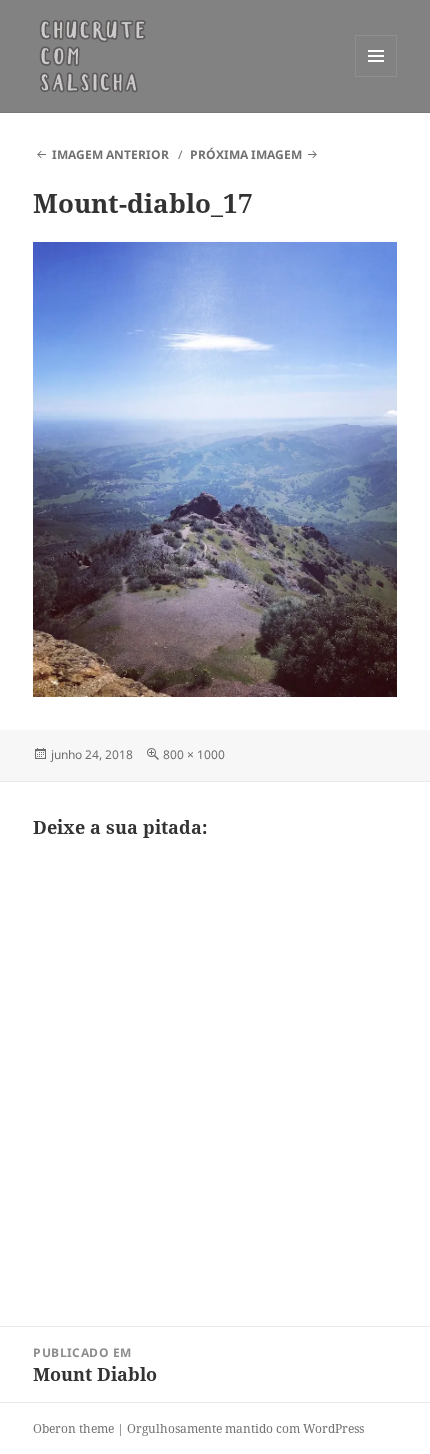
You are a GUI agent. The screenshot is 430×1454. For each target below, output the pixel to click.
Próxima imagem (246, 154)
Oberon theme (73, 1428)
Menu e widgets (376, 76)
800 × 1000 (194, 754)
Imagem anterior (110, 154)
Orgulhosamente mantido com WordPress (245, 1428)
